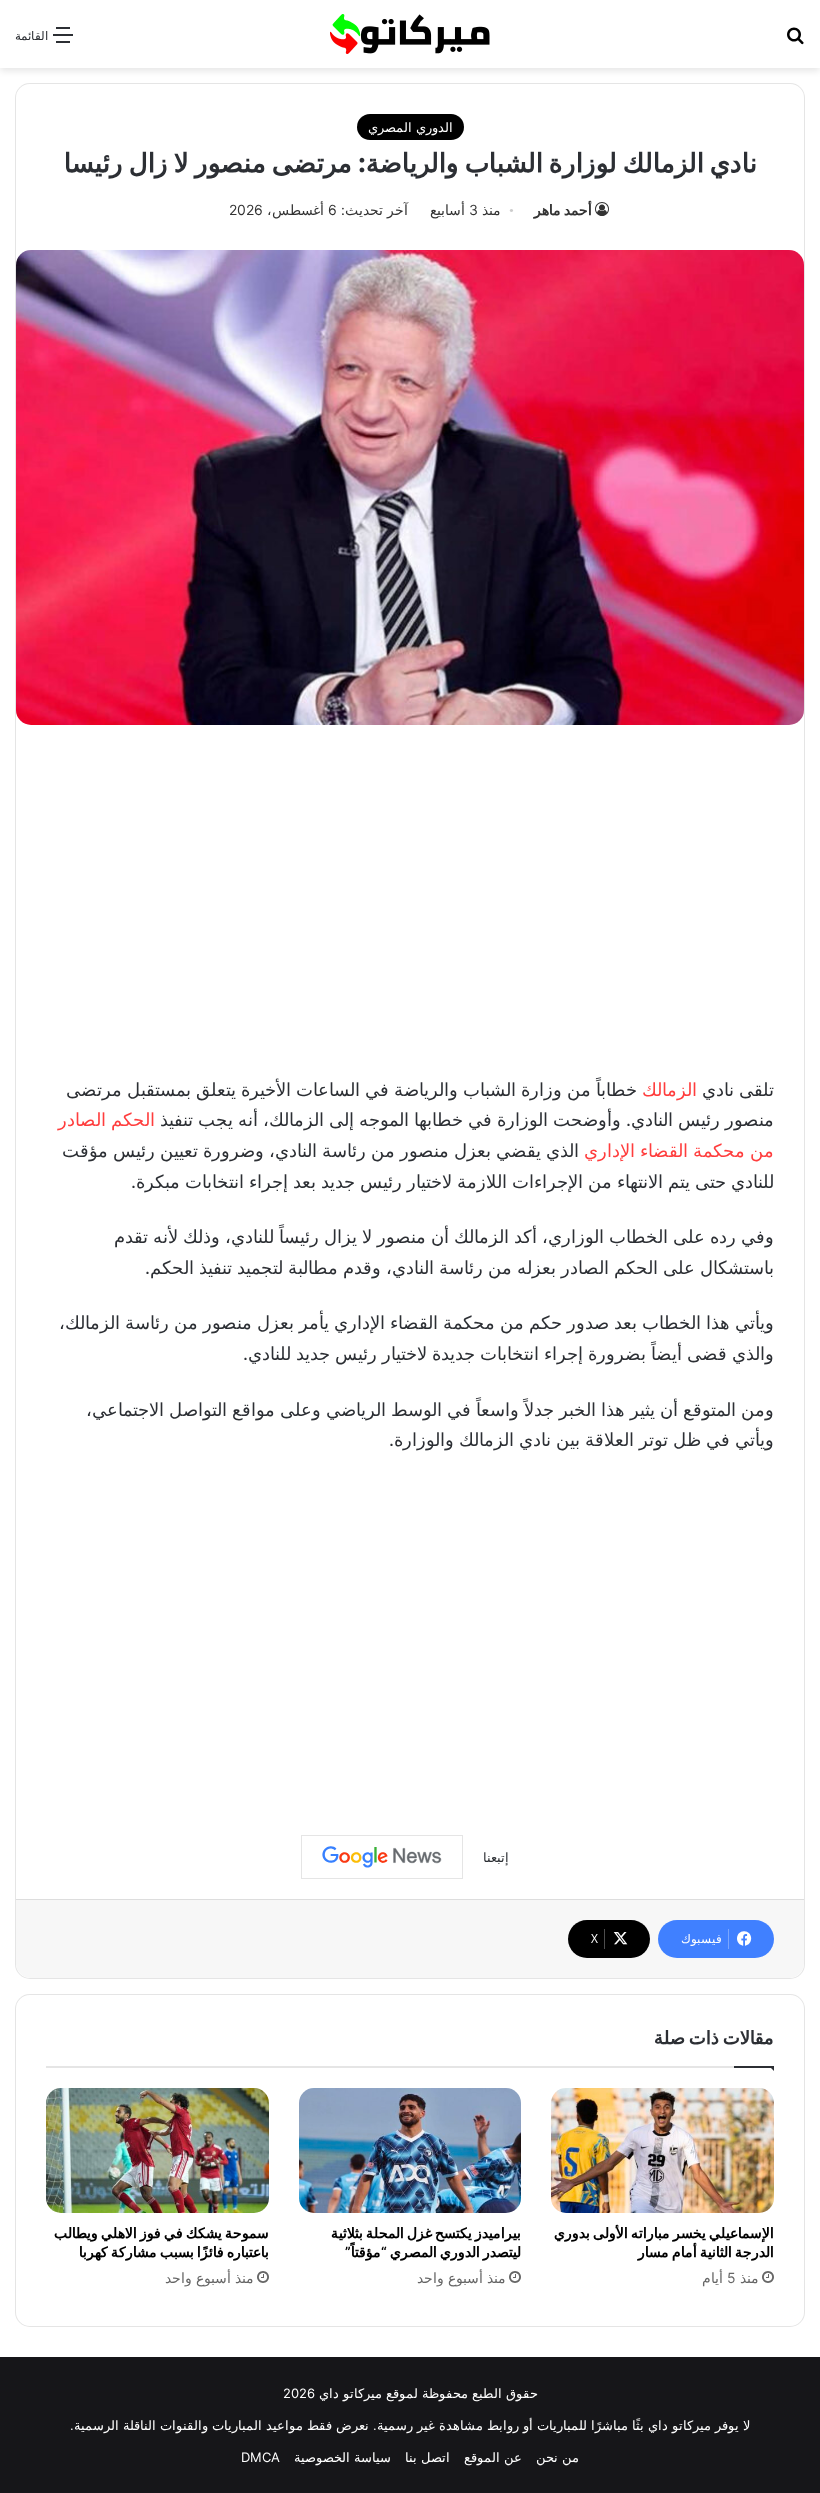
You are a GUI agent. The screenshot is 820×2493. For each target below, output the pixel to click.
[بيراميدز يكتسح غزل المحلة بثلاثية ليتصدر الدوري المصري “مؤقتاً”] (410, 2151)
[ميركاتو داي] (410, 34)
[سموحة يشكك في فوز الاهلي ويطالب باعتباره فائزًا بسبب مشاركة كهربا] (157, 2151)
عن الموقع (493, 2457)
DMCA (260, 2457)
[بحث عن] (795, 41)
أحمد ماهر (563, 209)
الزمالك (669, 1089)
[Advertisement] (410, 895)
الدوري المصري (410, 127)
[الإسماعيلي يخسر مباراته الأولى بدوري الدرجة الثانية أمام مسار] (662, 2151)
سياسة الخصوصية (342, 2457)
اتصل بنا (427, 2457)
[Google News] (382, 1857)
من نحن (557, 2457)
